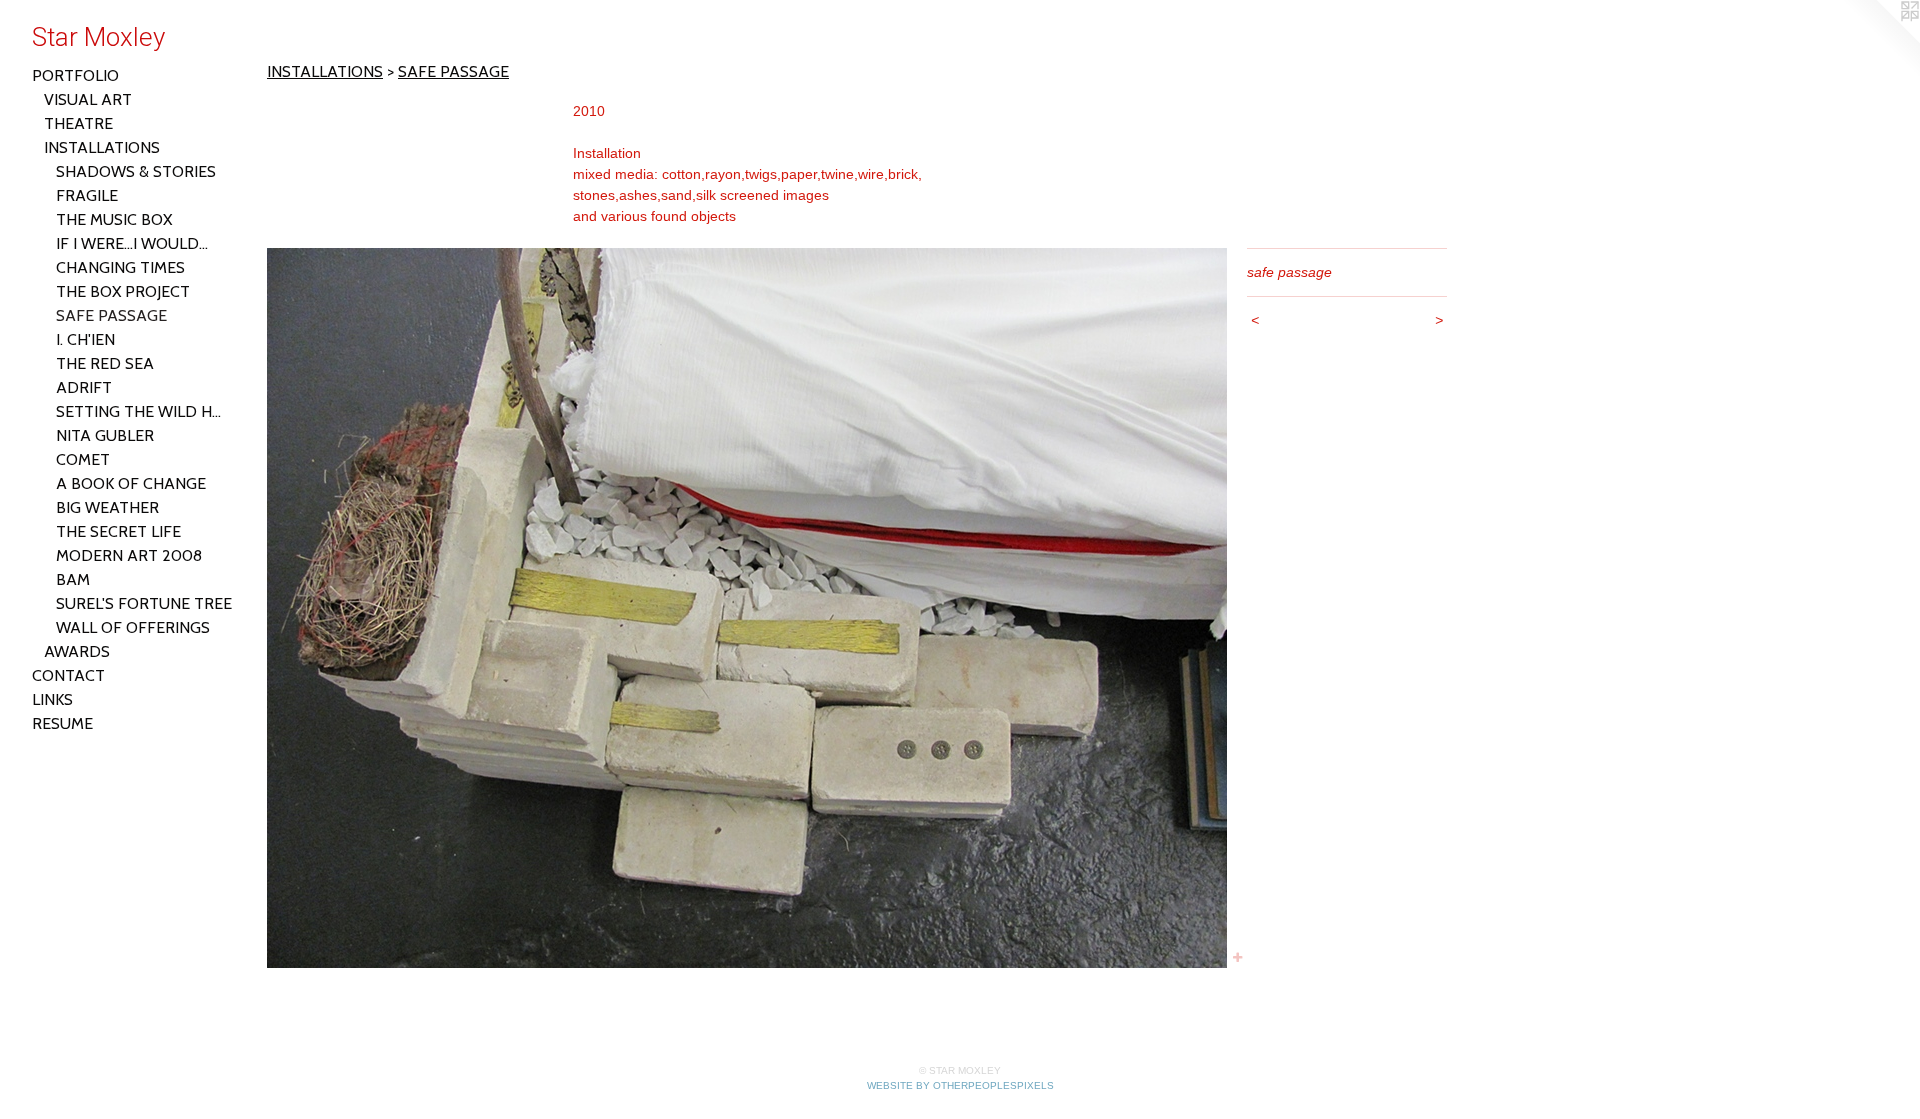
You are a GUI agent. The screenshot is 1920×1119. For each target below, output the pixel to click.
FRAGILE (87, 195)
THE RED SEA (105, 363)
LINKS (52, 699)
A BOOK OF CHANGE (131, 483)
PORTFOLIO (75, 75)
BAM (73, 579)
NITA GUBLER (105, 435)
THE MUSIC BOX (114, 219)
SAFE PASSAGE (111, 315)
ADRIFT (84, 387)
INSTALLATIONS (102, 147)
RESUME (62, 723)
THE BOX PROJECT (123, 291)
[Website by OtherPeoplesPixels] (1880, 40)
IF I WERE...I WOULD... (132, 243)
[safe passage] (747, 608)
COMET (83, 459)
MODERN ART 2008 (129, 555)
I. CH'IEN (85, 339)
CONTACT (68, 675)
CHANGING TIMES (120, 267)
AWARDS (77, 651)
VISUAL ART (88, 99)
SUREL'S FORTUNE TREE (144, 603)
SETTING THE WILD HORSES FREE (144, 411)
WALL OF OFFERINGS (133, 627)
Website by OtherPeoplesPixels (960, 1085)
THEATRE (78, 123)
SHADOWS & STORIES (136, 171)
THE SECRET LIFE (118, 531)
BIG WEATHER (107, 507)
